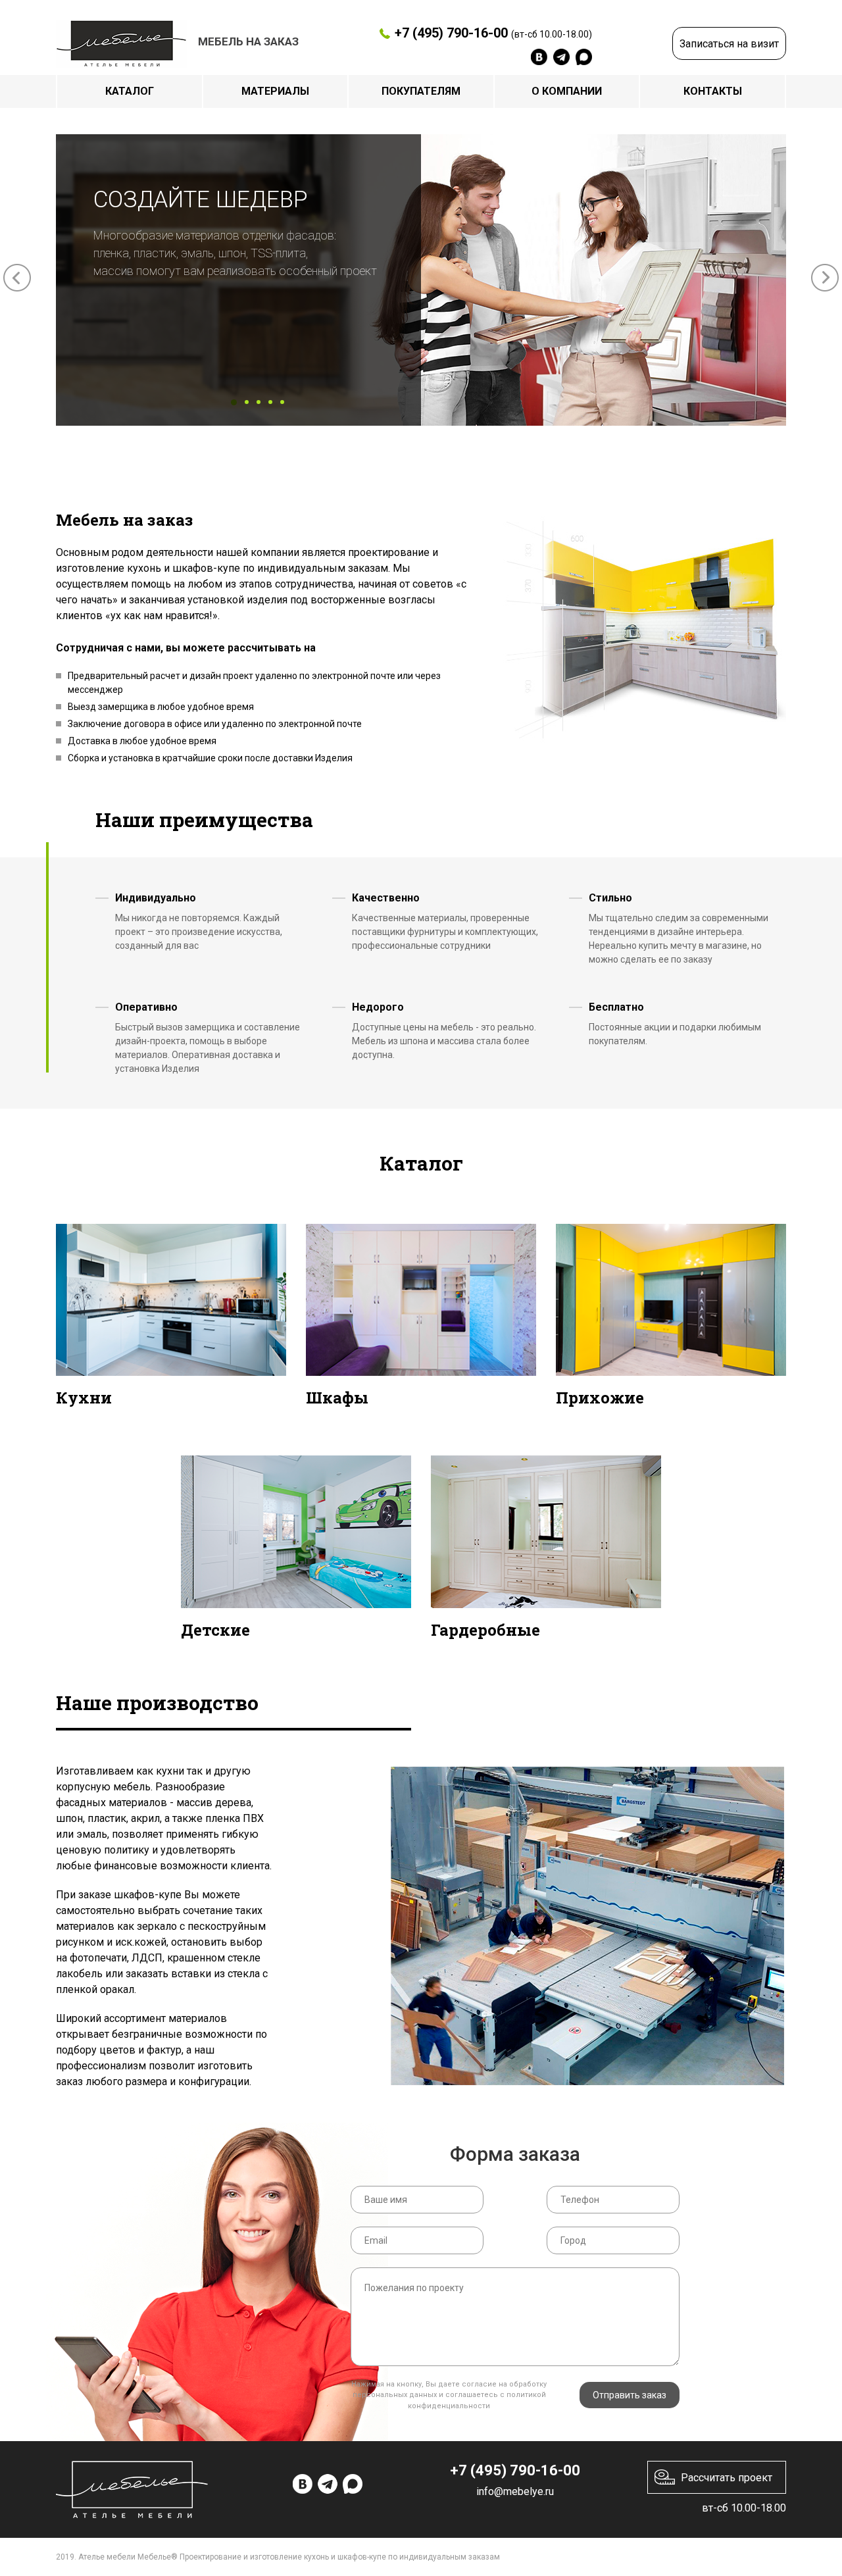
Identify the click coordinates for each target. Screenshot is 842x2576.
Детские (215, 1630)
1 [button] (234, 402)
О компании (567, 91)
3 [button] (259, 402)
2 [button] (247, 402)
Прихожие (600, 1398)
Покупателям (421, 91)
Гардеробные (485, 1630)
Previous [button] (17, 278)
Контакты (713, 91)
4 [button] (270, 402)
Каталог (130, 91)
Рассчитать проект (727, 2478)
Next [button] (825, 278)
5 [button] (282, 402)
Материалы (275, 91)
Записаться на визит (729, 44)
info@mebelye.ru (515, 2491)
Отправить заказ (630, 2395)
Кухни (84, 1398)
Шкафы (337, 1398)
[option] (421, 280)
